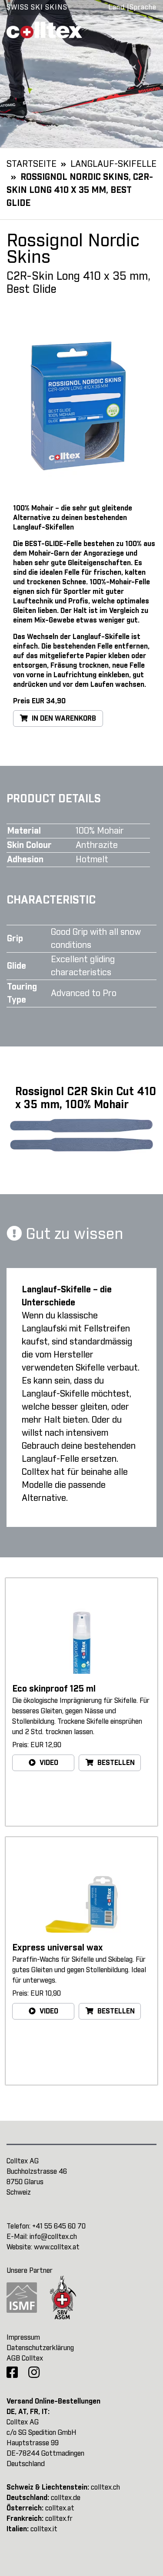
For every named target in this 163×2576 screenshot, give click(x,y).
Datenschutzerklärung (40, 2348)
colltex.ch (105, 2487)
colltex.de (66, 2498)
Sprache (143, 7)
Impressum (23, 2338)
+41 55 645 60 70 (59, 2226)
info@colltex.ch (53, 2237)
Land (116, 7)
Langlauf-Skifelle (113, 164)
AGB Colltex (25, 2358)
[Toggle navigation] (144, 30)
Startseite (32, 164)
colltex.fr (59, 2519)
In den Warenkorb (63, 718)
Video (48, 1763)
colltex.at (60, 2508)
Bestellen (115, 1763)
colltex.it (44, 2529)
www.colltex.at (57, 2247)
